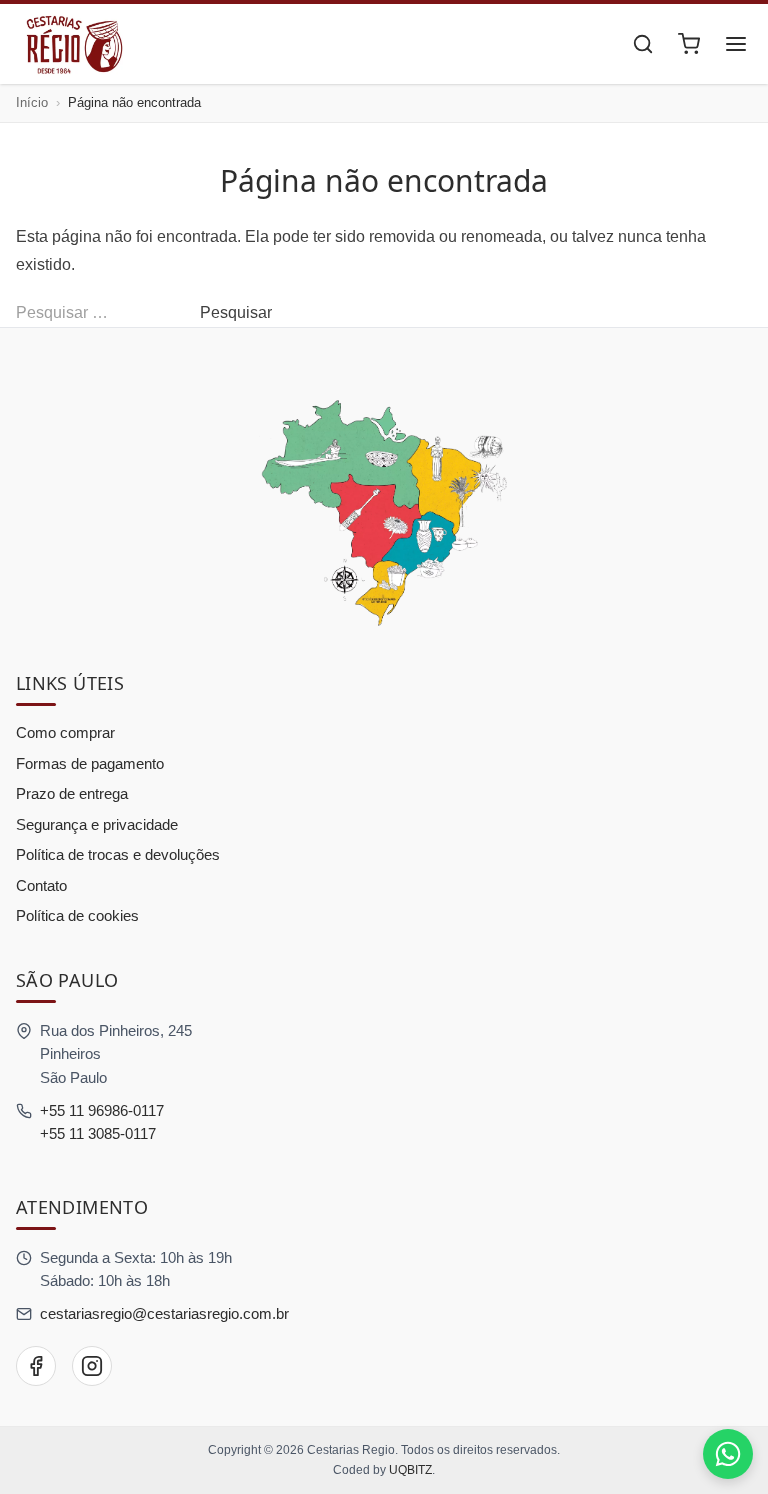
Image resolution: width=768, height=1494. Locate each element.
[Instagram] (92, 1366)
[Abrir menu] (736, 44)
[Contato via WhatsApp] (728, 1454)
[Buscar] (643, 44)
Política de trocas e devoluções (118, 854)
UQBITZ (410, 1470)
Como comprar (65, 732)
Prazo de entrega (72, 793)
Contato (41, 885)
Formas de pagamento (90, 763)
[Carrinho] (689, 44)
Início (32, 102)
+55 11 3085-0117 (98, 1133)
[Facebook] (36, 1366)
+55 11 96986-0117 (102, 1110)
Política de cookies (77, 915)
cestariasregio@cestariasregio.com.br (164, 1313)
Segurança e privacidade (97, 824)
